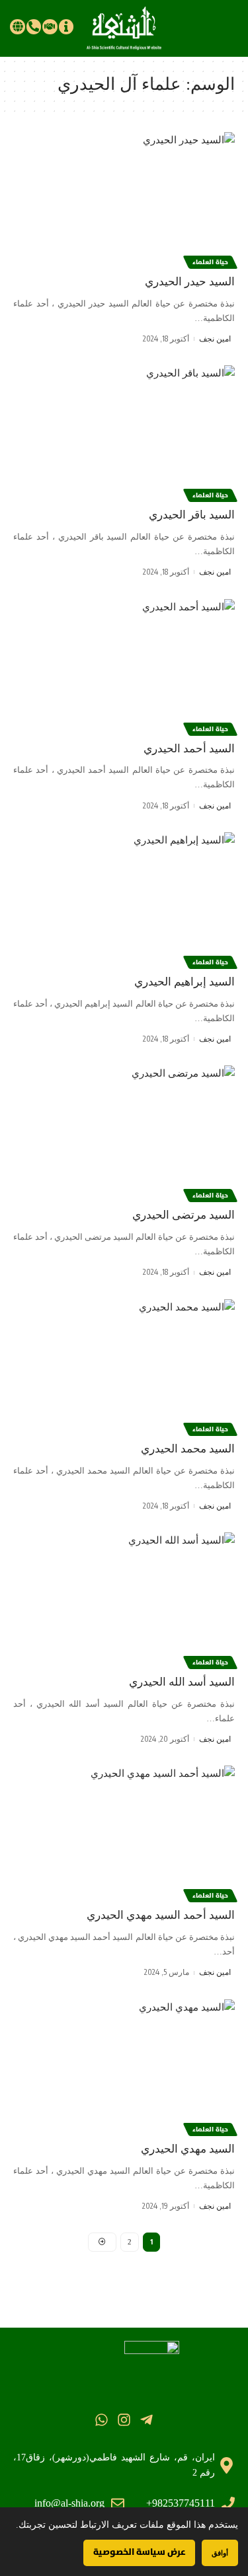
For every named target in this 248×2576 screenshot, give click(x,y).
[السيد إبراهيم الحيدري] (124, 899)
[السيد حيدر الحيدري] (124, 198)
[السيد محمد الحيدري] (124, 1366)
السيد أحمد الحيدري (189, 749)
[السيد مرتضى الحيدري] (124, 1132)
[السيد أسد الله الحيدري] (124, 1599)
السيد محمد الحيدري (188, 1449)
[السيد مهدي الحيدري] (124, 2066)
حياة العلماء (210, 262)
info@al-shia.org (69, 2503)
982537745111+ (181, 2503)
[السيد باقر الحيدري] (124, 432)
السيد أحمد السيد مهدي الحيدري (161, 1915)
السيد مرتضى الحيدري (184, 1215)
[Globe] (17, 26)
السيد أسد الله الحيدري (182, 1682)
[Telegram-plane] (146, 2420)
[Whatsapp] (101, 2420)
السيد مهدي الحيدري (188, 2149)
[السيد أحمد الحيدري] (124, 665)
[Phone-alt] (34, 26)
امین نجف (215, 339)
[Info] (66, 26)
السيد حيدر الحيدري (190, 282)
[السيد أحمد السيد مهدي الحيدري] (124, 1832)
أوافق (220, 2553)
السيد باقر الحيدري (192, 515)
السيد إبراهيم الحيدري (185, 982)
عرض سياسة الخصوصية (139, 2552)
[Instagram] (124, 2420)
